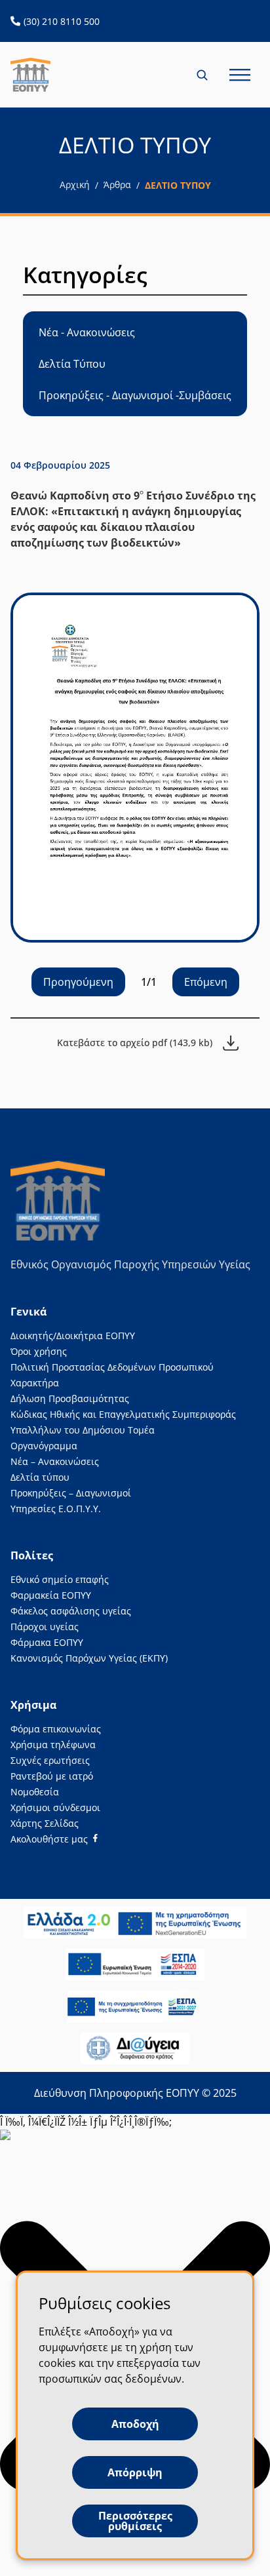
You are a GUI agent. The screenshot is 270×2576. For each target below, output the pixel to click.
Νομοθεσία (35, 1792)
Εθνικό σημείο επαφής (60, 1579)
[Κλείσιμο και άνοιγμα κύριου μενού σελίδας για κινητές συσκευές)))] (240, 75)
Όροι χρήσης (39, 1351)
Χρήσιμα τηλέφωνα (53, 1745)
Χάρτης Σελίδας (45, 1823)
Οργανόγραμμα (44, 1446)
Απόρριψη (135, 2472)
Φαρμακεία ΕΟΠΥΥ (51, 1595)
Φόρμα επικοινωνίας (56, 1729)
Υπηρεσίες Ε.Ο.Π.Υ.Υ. (56, 1509)
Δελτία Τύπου (72, 364)
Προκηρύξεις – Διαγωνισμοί (71, 1493)
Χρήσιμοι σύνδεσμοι (55, 1807)
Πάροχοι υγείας (45, 1627)
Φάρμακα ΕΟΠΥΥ (47, 1642)
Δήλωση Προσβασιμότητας (70, 1398)
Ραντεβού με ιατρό (52, 1776)
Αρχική (75, 185)
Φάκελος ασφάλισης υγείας (71, 1611)
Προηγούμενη (78, 982)
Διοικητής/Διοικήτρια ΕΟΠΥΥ (73, 1336)
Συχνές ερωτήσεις (50, 1760)
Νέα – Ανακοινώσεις (55, 1461)
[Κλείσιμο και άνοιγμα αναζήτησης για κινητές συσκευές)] (203, 75)
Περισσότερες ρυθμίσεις (135, 2521)
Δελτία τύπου (40, 1477)
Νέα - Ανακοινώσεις (87, 332)
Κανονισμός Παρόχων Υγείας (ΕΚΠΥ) (89, 1658)
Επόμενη (206, 982)
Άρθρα (117, 185)
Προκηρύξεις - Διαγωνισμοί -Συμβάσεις (135, 395)
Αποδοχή (135, 2424)
